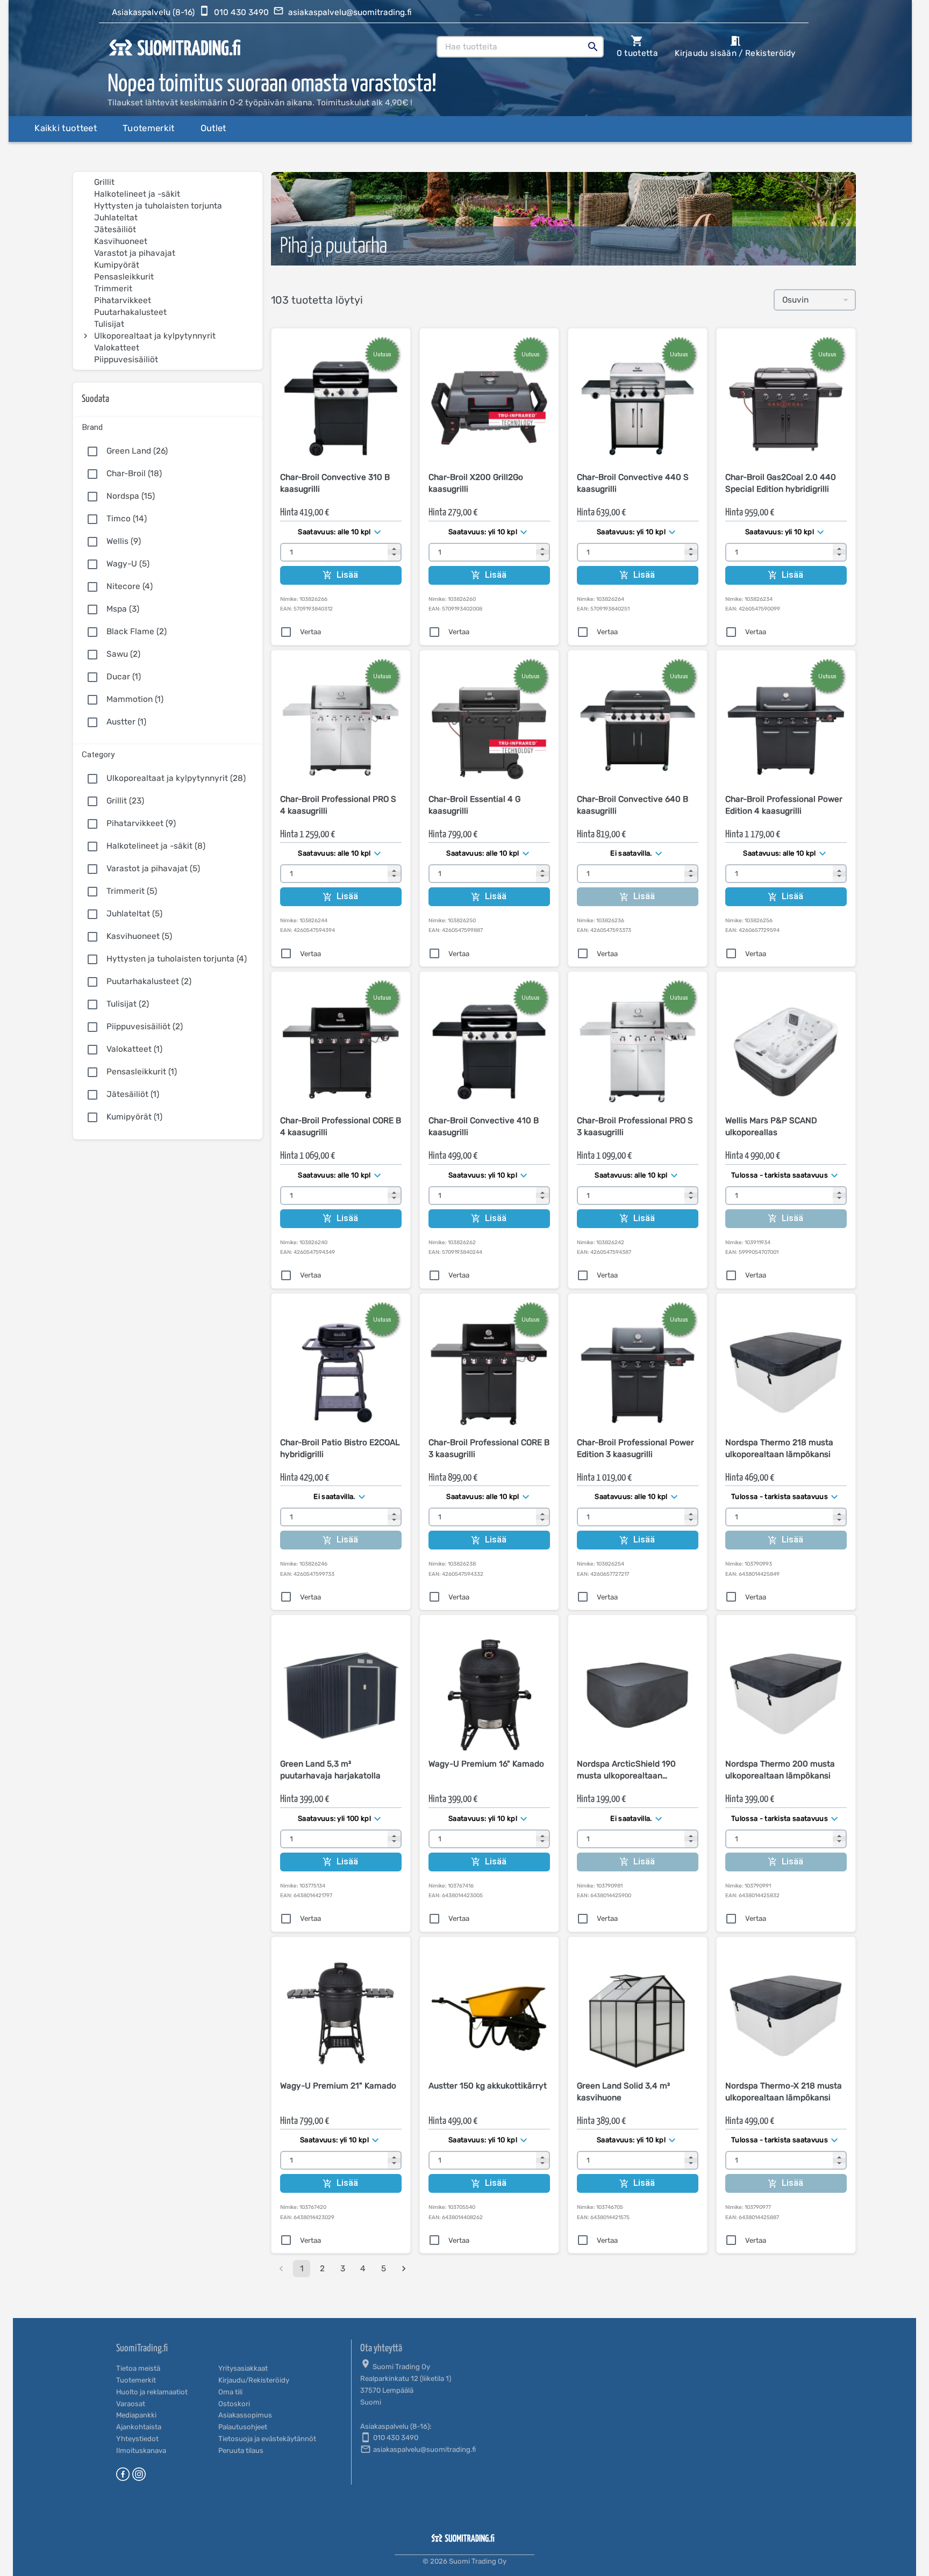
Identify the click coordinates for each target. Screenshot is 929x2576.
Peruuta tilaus (241, 2451)
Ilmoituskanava (141, 2451)
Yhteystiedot (137, 2439)
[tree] (168, 271)
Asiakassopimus (245, 2415)
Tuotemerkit (136, 2380)
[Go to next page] (404, 2269)
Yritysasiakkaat (243, 2368)
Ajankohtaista (139, 2427)
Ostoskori (234, 2404)
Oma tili (230, 2392)
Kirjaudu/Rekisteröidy (254, 2380)
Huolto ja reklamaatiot (152, 2392)
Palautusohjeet (243, 2427)
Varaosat (131, 2404)
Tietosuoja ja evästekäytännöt (267, 2439)
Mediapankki (136, 2415)
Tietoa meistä (138, 2368)
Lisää (348, 575)
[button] (168, 425)
